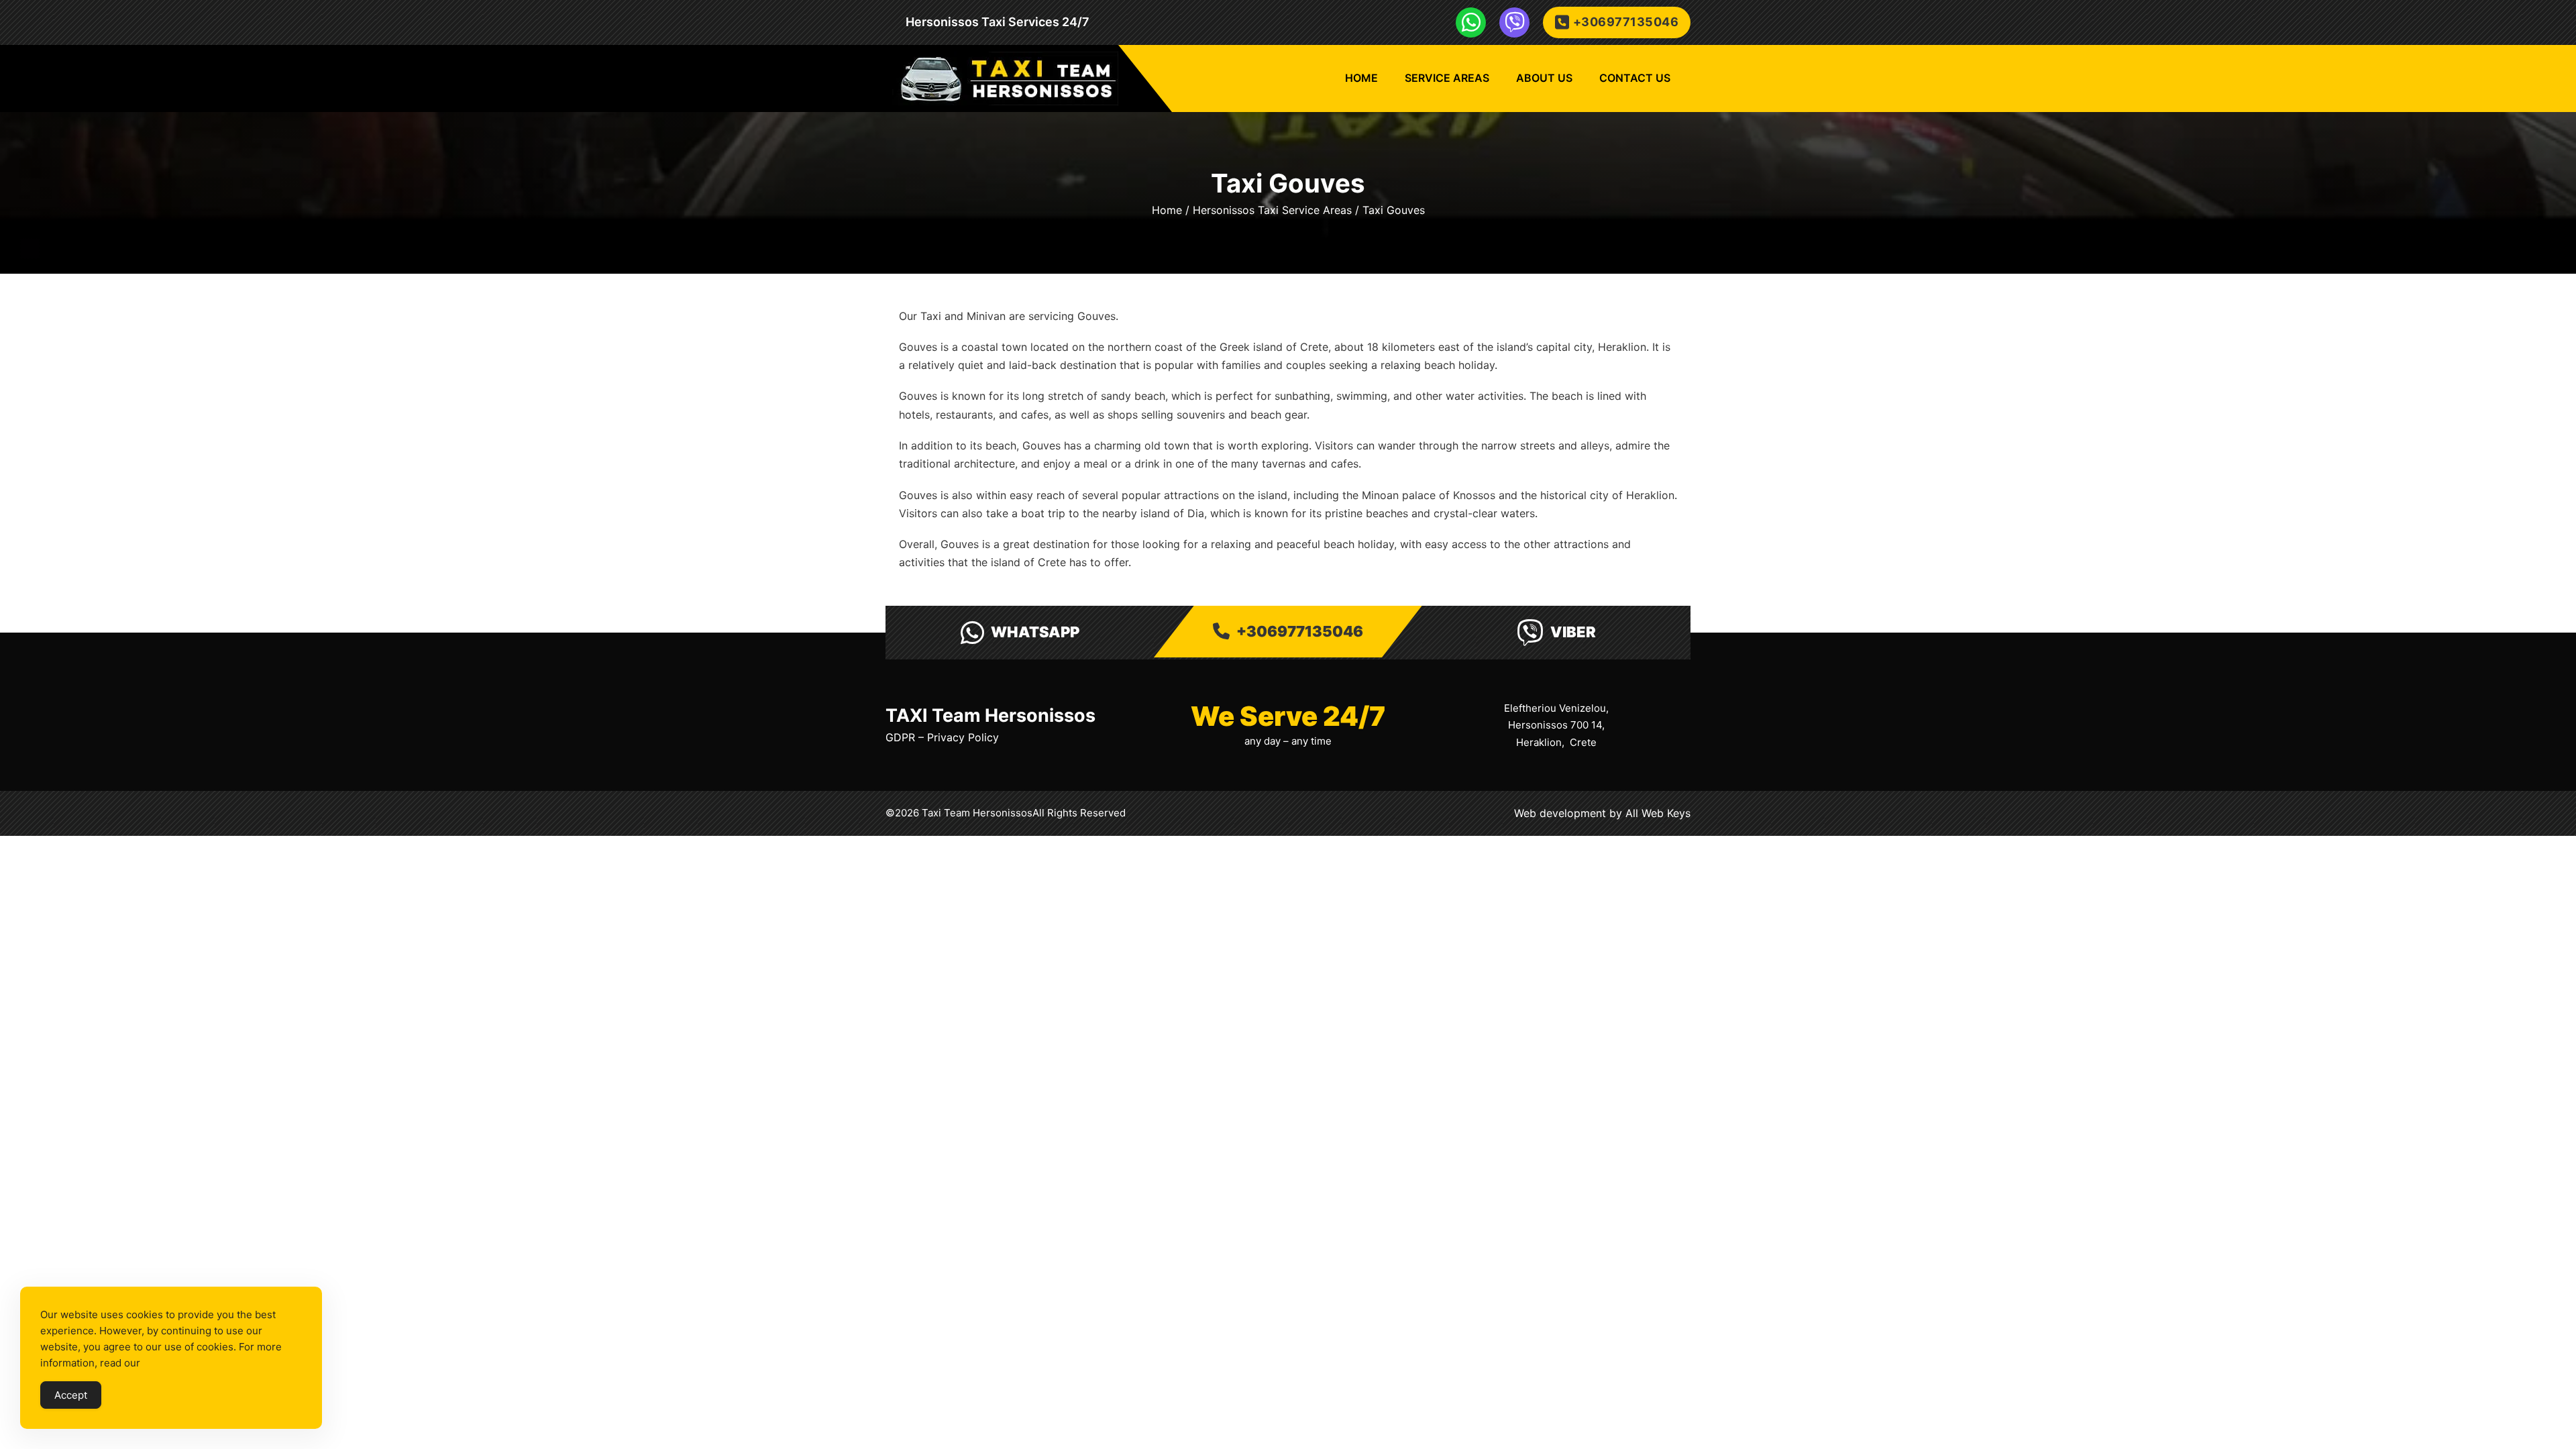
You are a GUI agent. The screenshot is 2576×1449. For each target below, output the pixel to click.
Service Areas (1447, 78)
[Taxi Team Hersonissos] (1005, 78)
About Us (1544, 78)
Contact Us (1635, 78)
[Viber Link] (1514, 22)
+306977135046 (1626, 22)
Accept (71, 1395)
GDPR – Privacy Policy (942, 737)
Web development (1560, 813)
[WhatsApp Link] (1471, 22)
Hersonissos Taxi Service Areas (1272, 210)
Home (1361, 78)
